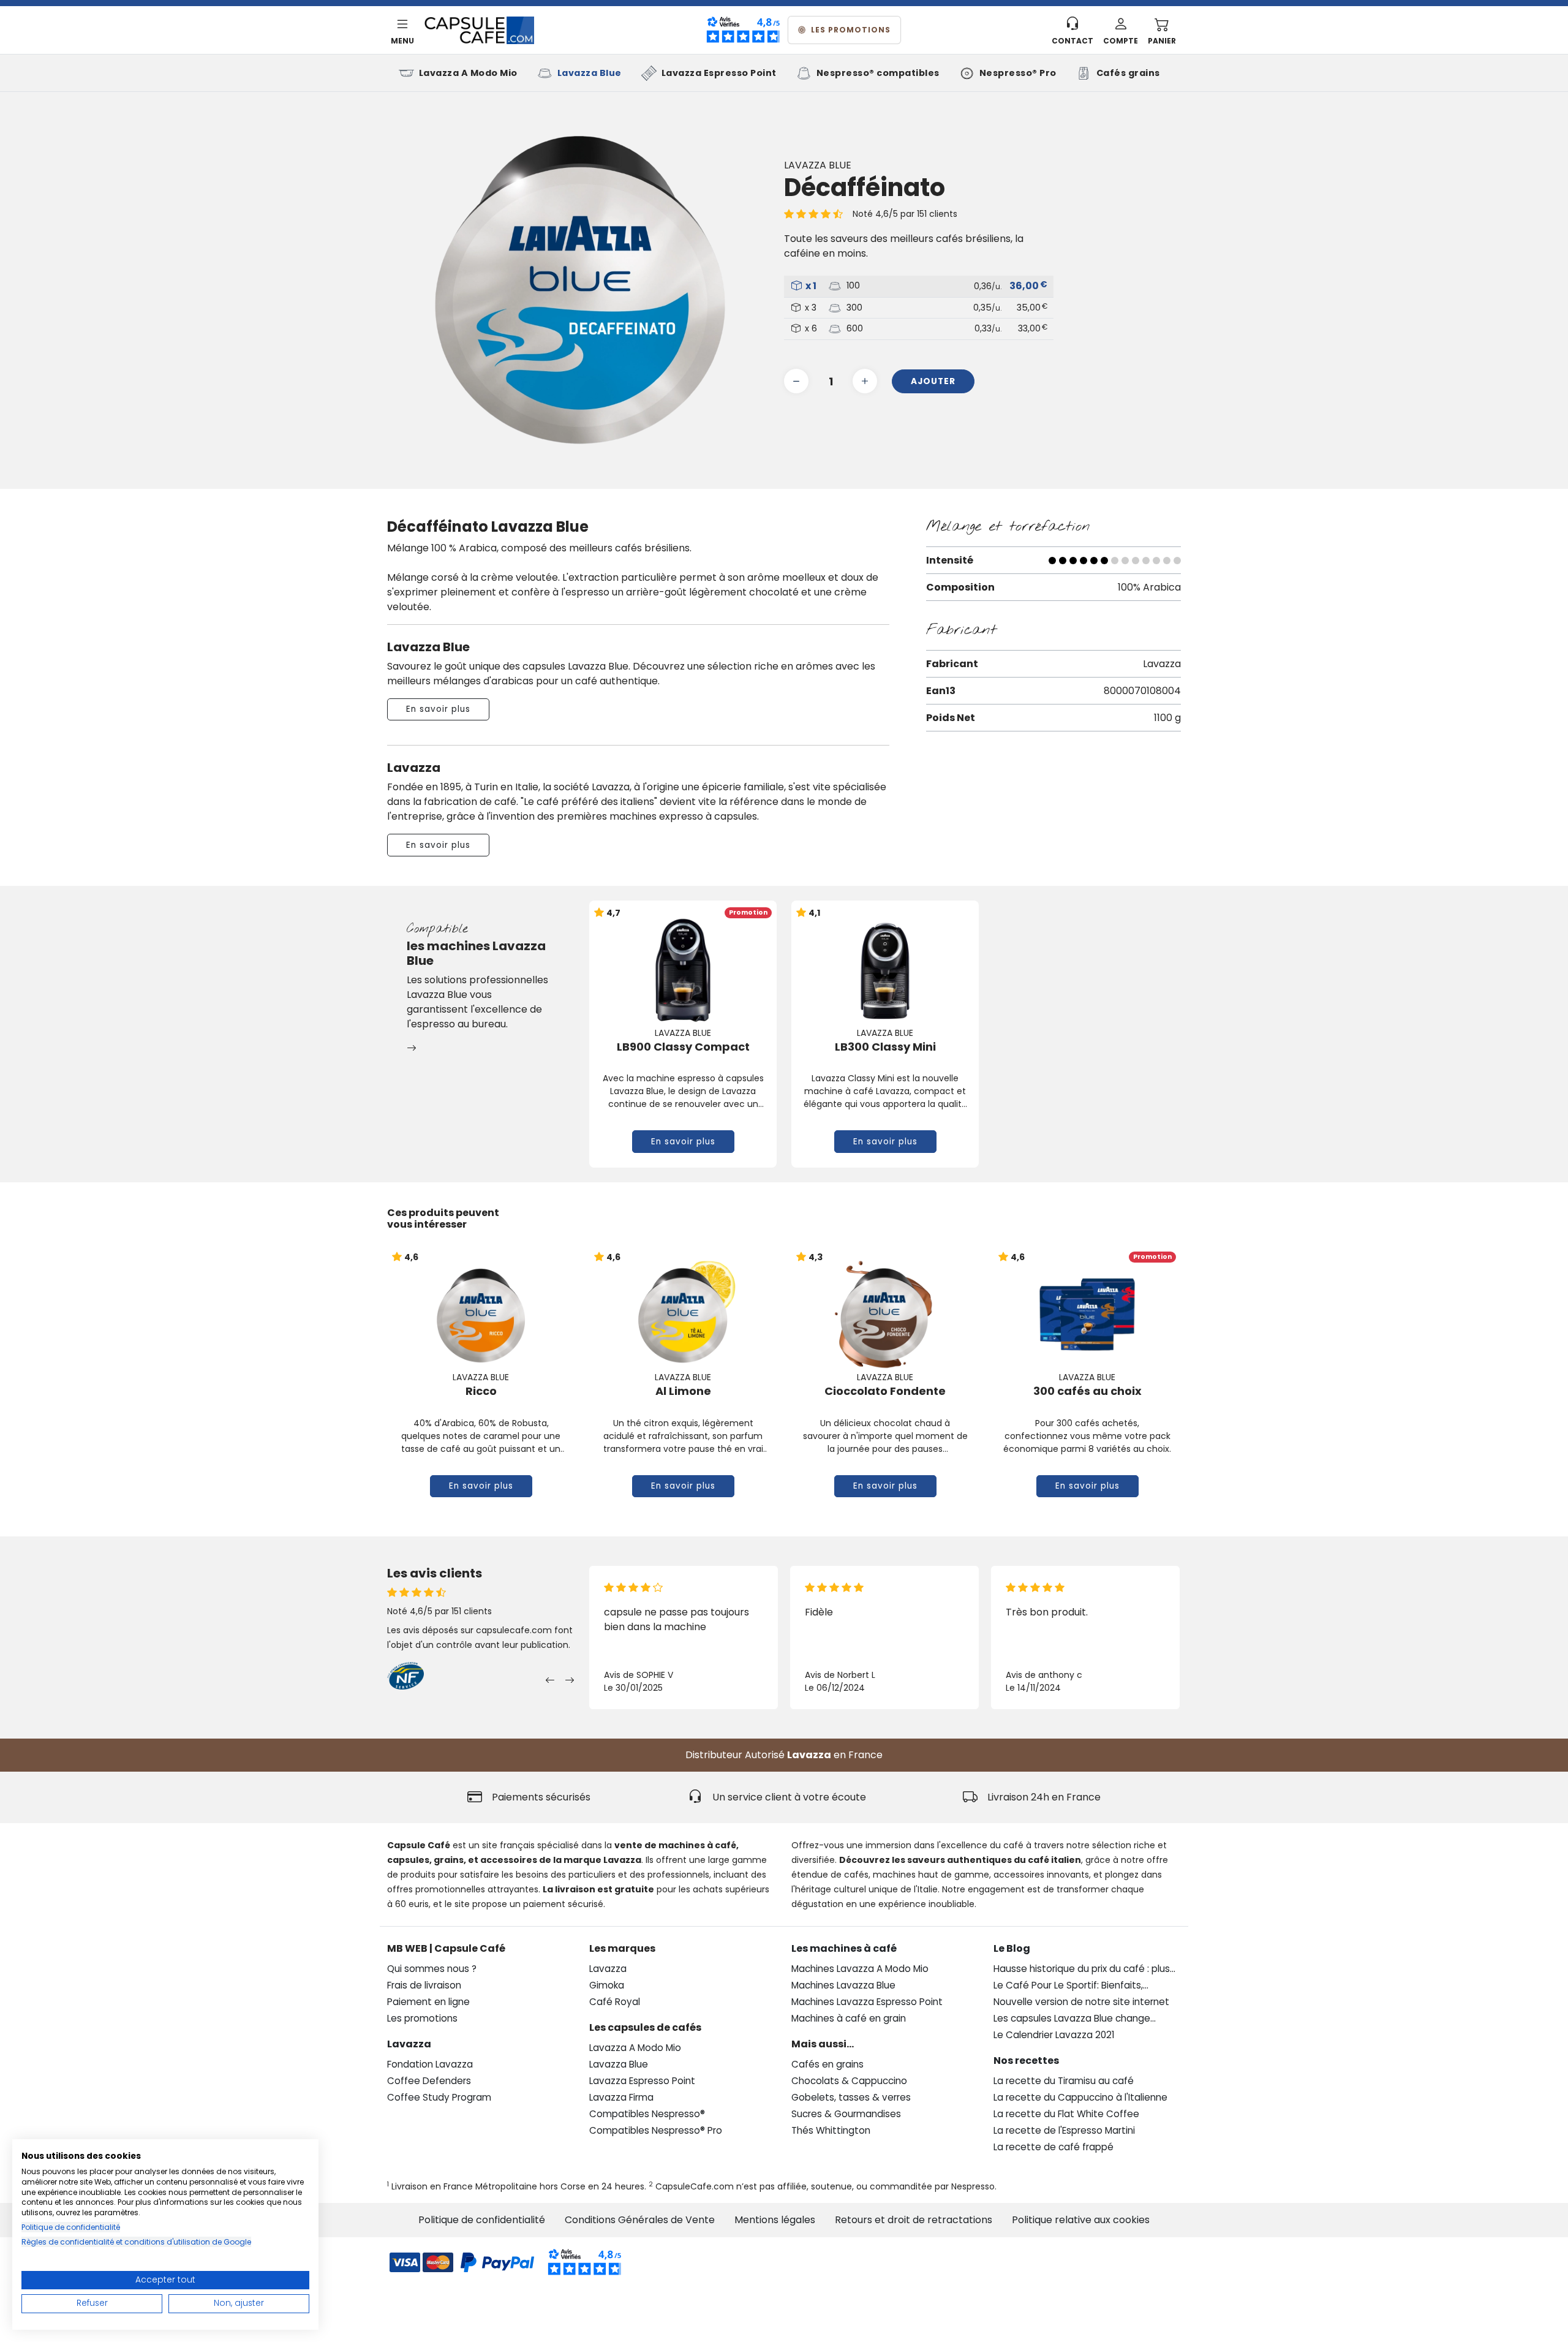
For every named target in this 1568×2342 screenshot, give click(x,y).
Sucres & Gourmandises (846, 2114)
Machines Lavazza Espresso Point (867, 2002)
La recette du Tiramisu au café (1064, 2081)
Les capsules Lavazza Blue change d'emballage (1072, 2019)
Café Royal (615, 2002)
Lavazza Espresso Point (719, 73)
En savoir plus (438, 709)
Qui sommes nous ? (432, 1969)
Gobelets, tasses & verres (851, 2097)
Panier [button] (1162, 41)
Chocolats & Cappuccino (849, 2081)
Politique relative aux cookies (1081, 2220)
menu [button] (402, 41)
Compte (1121, 41)
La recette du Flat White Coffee (1066, 2114)
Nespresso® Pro (1018, 73)
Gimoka (607, 1985)
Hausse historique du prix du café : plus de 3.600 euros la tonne (1082, 1969)
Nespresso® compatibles (878, 73)
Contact (1072, 41)
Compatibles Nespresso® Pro (656, 2130)
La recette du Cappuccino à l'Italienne (1080, 2097)
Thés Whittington (831, 2130)
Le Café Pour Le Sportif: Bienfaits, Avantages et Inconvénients (1068, 1986)
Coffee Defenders (429, 2081)
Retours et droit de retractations (914, 2220)
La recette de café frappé (1053, 2147)
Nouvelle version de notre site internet (1081, 2002)
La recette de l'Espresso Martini (1064, 2130)
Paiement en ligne (428, 2002)
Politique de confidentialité (482, 2220)
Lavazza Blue (590, 73)
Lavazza (809, 1755)
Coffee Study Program (439, 2097)
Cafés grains (1128, 73)
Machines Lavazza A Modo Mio (860, 1969)
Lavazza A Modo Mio (468, 73)
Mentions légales (775, 2220)
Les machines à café (844, 1948)
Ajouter (933, 381)
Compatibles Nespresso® (647, 2114)
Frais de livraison (424, 1985)
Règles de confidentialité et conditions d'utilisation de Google (136, 2242)
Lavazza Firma (621, 2097)
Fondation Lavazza (430, 2064)
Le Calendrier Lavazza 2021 (1054, 2035)
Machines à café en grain (849, 2018)
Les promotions (851, 30)
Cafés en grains (827, 2064)
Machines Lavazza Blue (843, 1985)
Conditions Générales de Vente (640, 2220)
